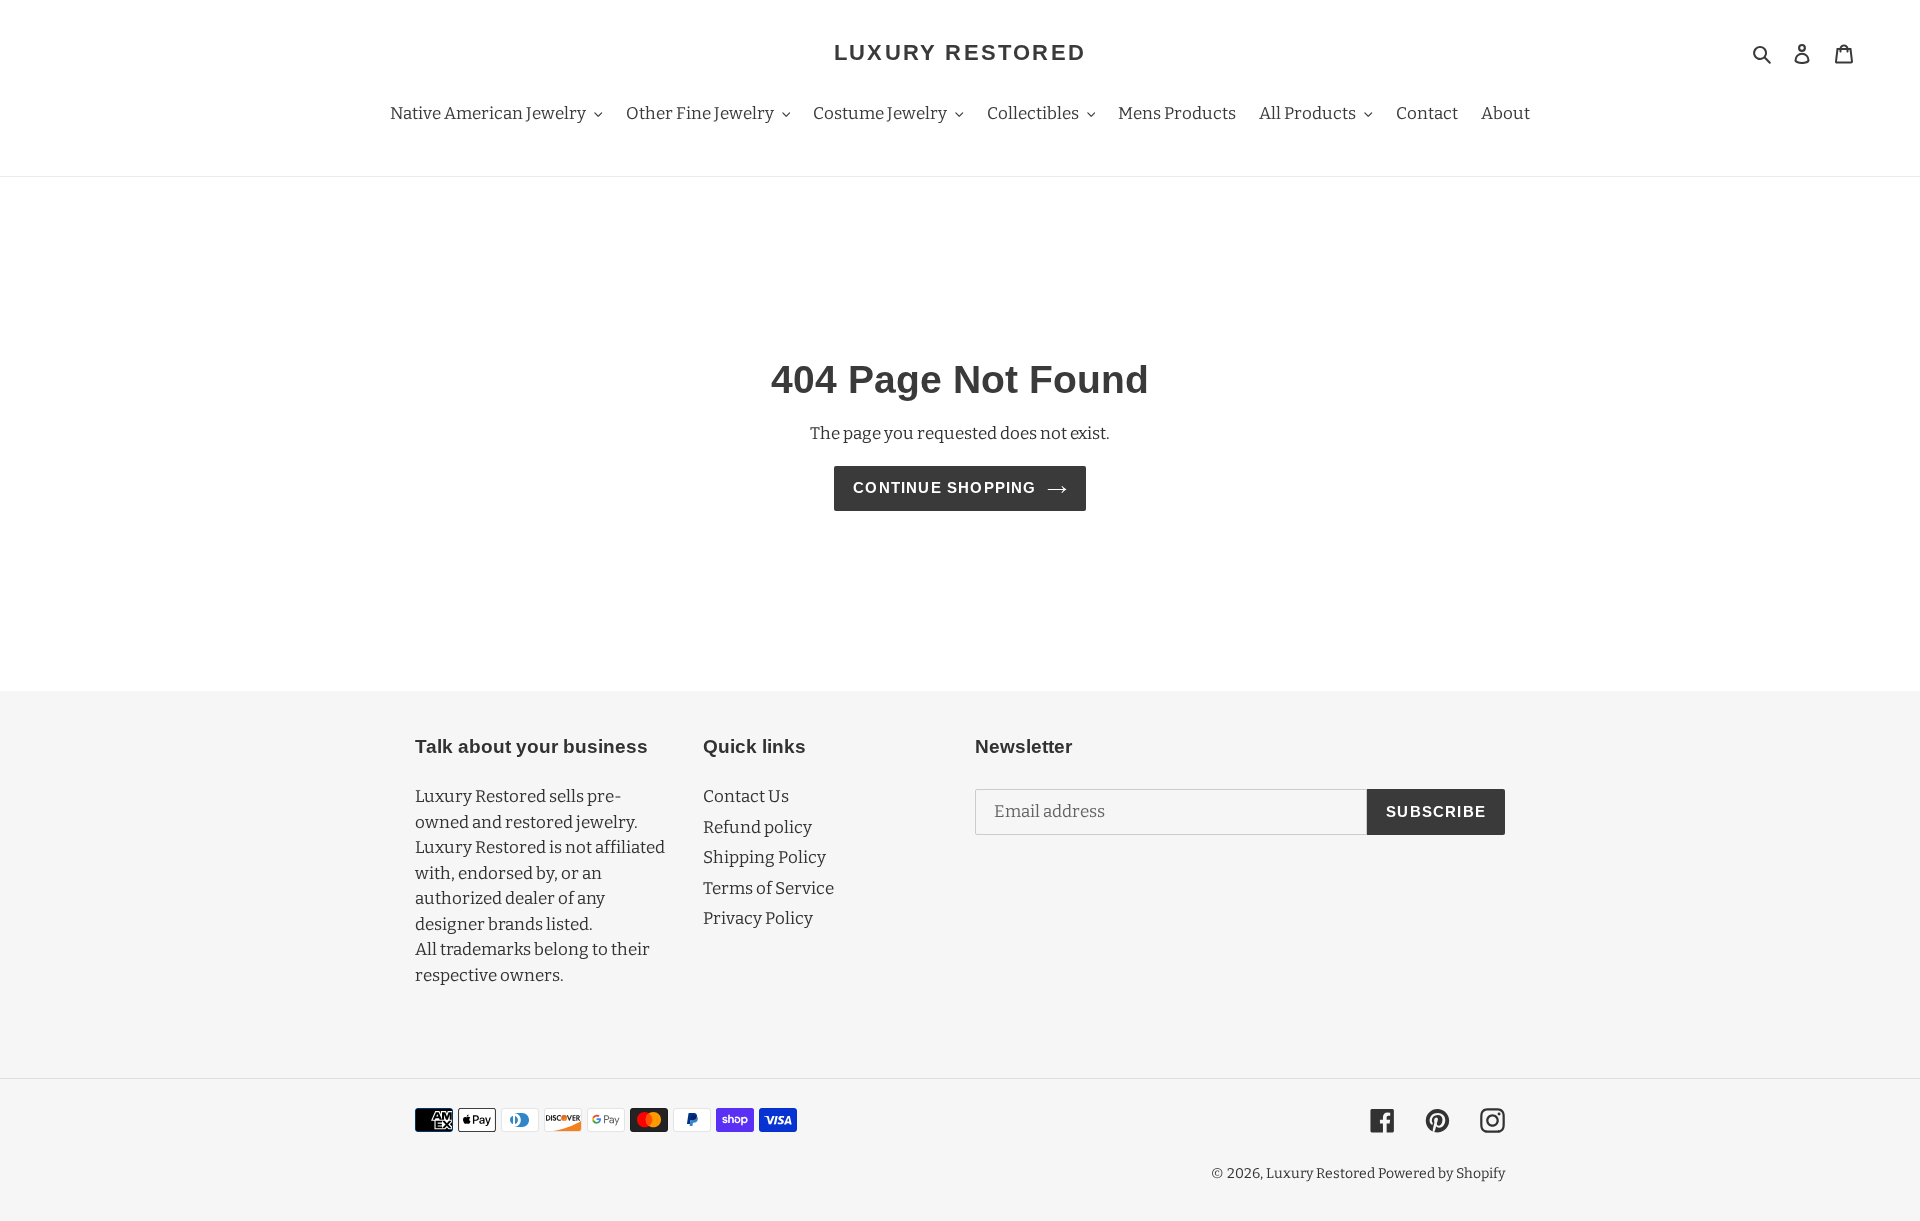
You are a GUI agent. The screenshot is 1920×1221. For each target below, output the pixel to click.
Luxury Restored (960, 52)
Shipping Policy (764, 857)
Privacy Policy (758, 918)
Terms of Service (768, 888)
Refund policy (757, 827)
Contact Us (746, 796)
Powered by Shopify (1441, 1173)
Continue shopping (944, 487)
